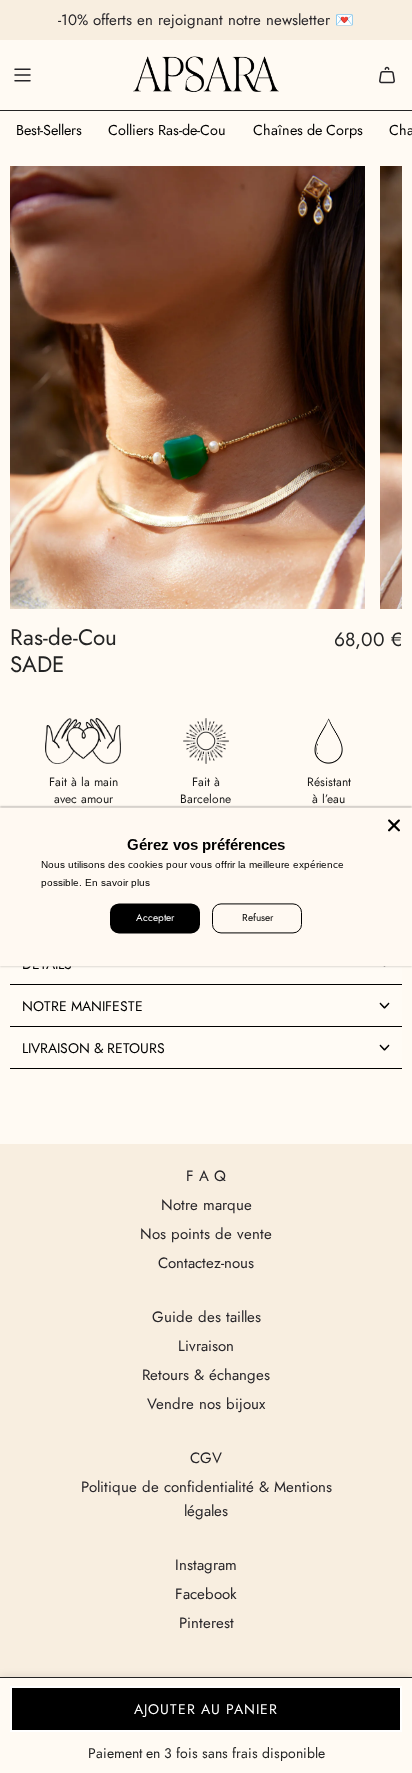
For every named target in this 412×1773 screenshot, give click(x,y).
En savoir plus (117, 882)
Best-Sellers (49, 130)
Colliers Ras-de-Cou (167, 130)
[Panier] (387, 75)
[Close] (394, 825)
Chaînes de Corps (308, 130)
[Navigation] (22, 75)
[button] (206, 1005)
